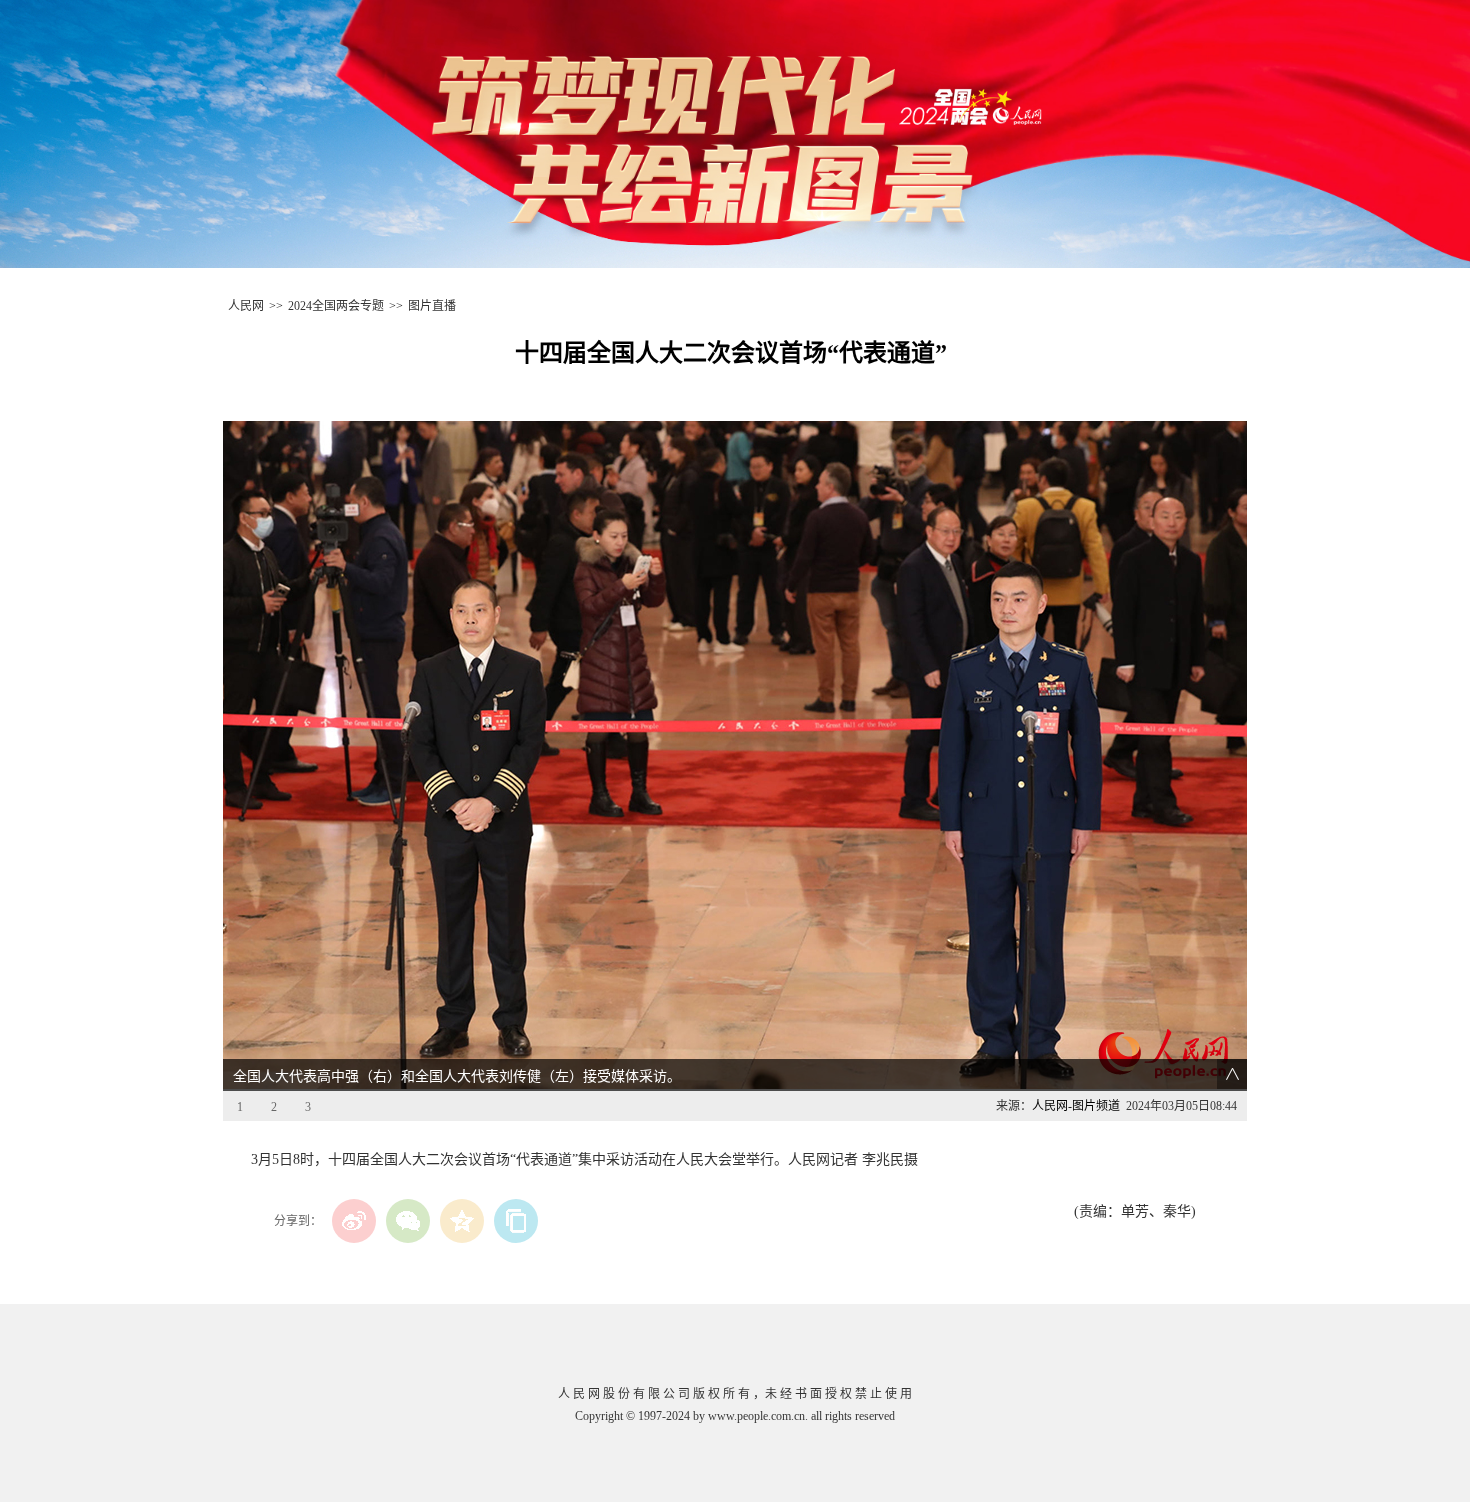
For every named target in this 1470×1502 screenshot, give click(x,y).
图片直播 (432, 306)
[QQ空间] (462, 1221)
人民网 (246, 306)
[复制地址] (516, 1221)
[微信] (408, 1221)
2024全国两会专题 (336, 306)
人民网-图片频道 (1076, 1106)
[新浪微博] (354, 1221)
